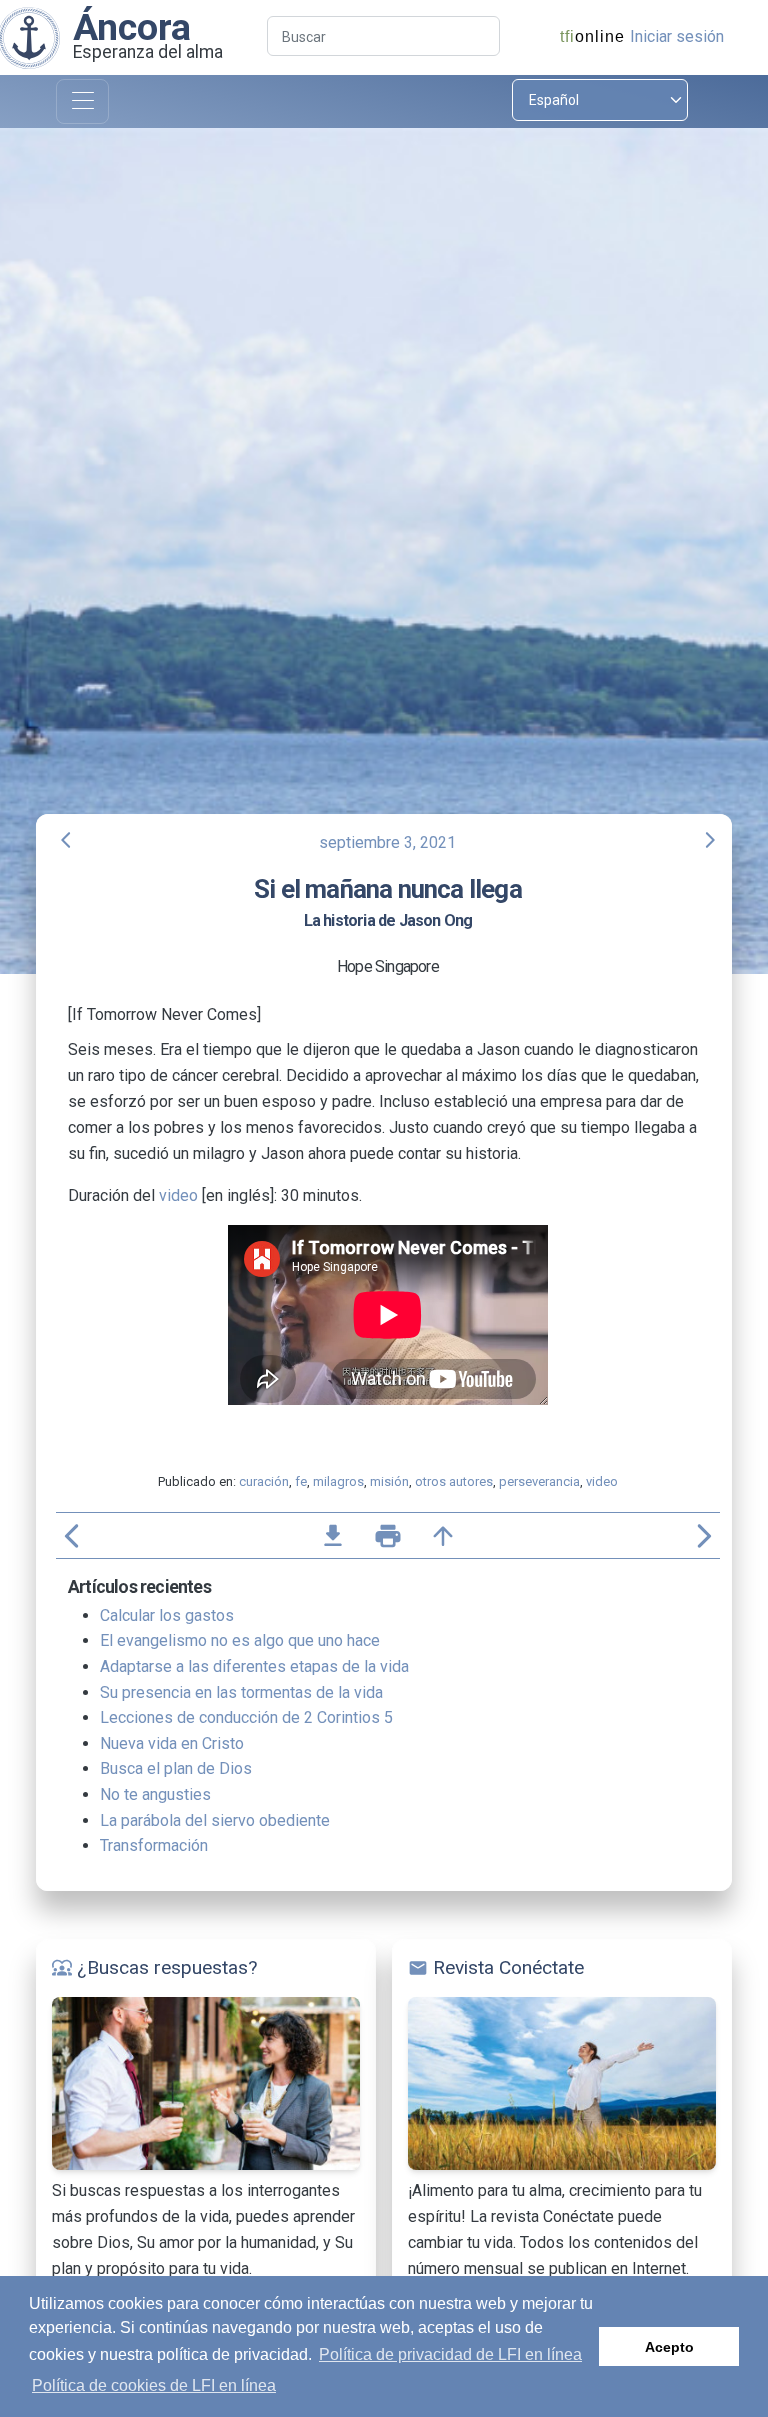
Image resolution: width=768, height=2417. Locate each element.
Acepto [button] (669, 2347)
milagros (338, 1481)
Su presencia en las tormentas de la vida (241, 1692)
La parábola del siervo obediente (215, 1820)
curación (264, 1481)
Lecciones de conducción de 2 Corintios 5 (246, 1717)
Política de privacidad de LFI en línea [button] (450, 2354)
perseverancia (539, 1481)
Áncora (132, 27)
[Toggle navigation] (82, 101)
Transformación (154, 1845)
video (178, 1195)
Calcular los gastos (167, 1615)
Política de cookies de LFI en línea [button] (154, 2385)
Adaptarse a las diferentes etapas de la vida (254, 1666)
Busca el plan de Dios (176, 1768)
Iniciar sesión (677, 36)
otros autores (454, 1481)
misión (389, 1481)
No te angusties (155, 1794)
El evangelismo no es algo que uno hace (240, 1640)
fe (301, 1481)
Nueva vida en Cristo (172, 1743)
